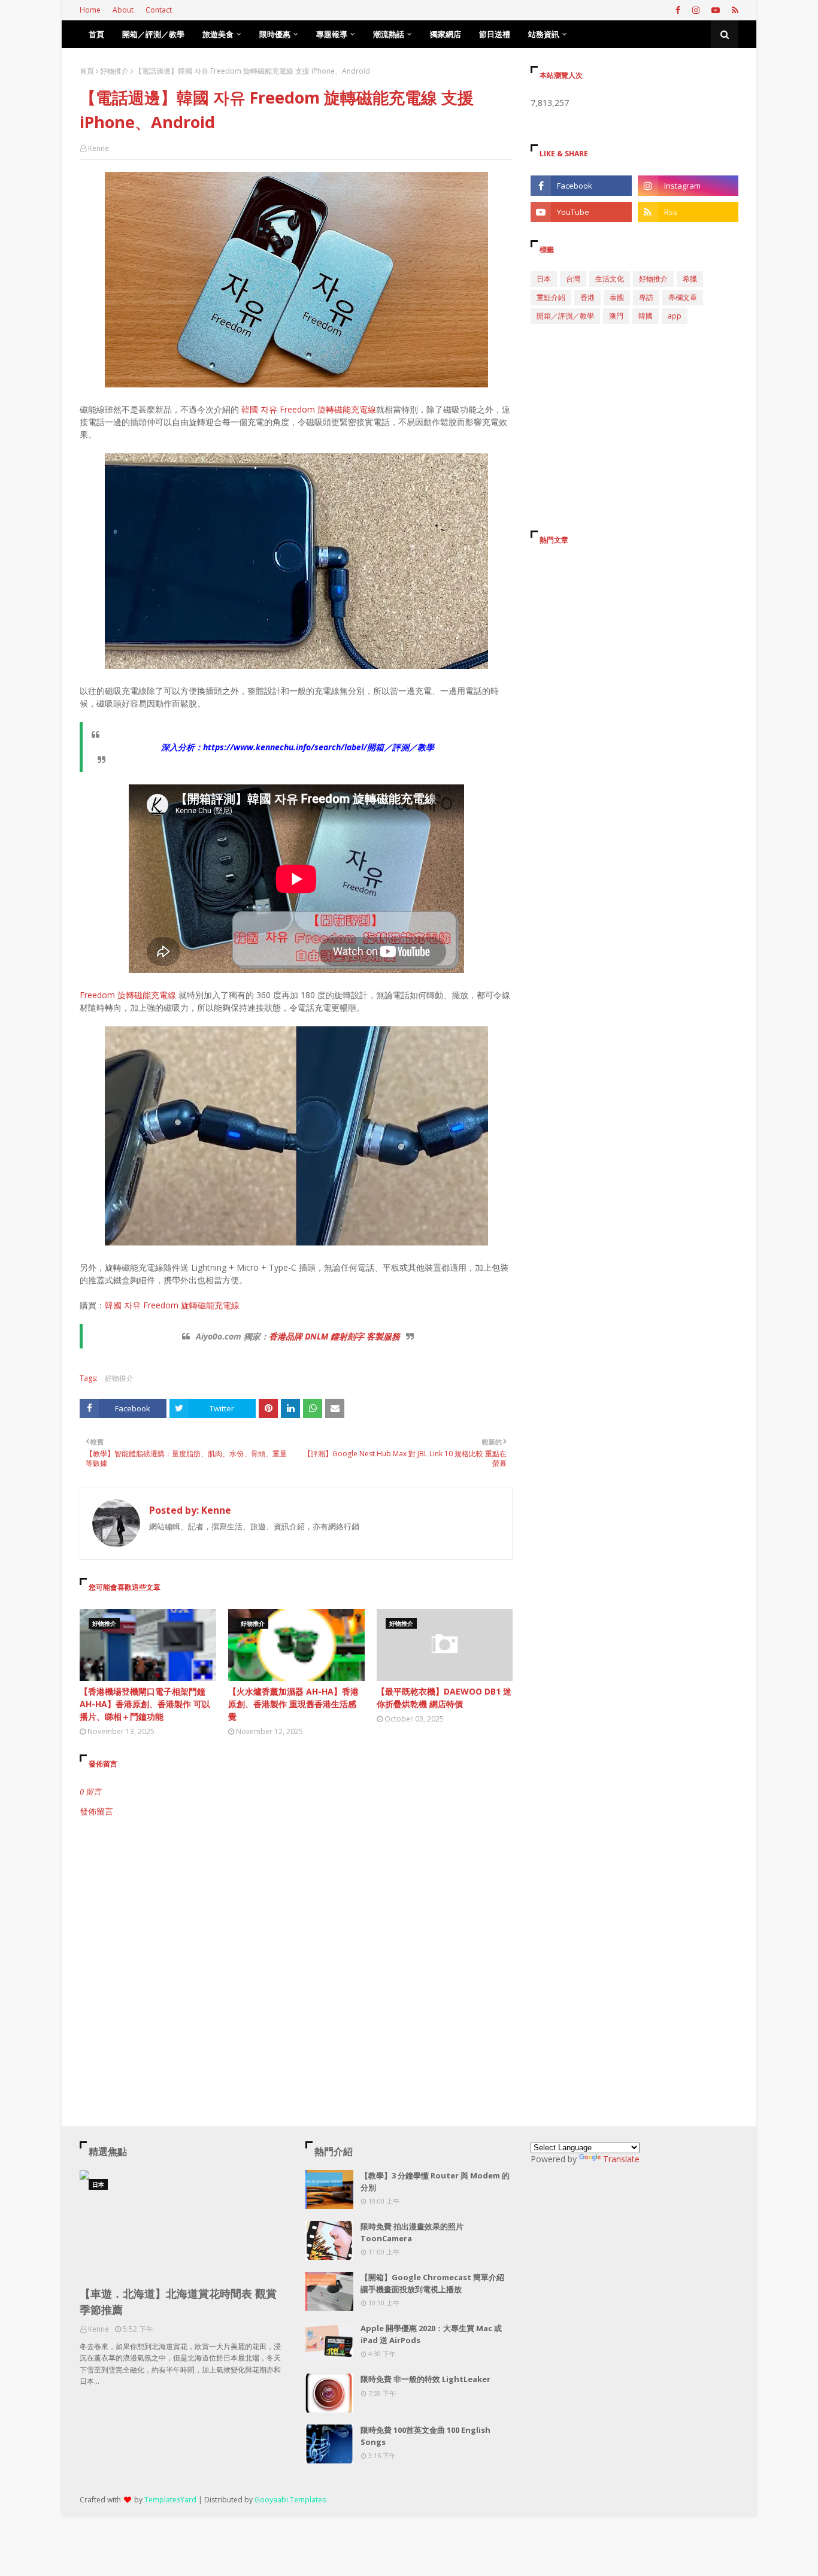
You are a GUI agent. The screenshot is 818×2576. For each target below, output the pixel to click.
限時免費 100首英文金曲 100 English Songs (425, 2436)
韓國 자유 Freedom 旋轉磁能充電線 (309, 409)
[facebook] (678, 10)
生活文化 (610, 279)
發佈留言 (96, 1811)
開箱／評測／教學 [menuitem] (153, 34)
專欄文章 (683, 297)
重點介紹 (551, 297)
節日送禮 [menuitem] (495, 34)
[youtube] (716, 10)
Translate (621, 2159)
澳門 (616, 316)
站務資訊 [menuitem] (544, 34)
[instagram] (696, 10)
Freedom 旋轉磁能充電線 (128, 995)
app (675, 316)
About (123, 10)
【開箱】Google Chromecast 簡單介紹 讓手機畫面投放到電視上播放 (432, 2283)
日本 (544, 279)
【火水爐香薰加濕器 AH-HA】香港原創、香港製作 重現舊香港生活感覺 (293, 1704)
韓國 (646, 316)
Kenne (99, 148)
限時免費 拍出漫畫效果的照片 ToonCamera (412, 2232)
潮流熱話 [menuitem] (389, 34)
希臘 (690, 279)
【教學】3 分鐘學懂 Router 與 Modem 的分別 (435, 2181)
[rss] (734, 10)
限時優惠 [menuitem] (275, 34)
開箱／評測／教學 (565, 316)
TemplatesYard (170, 2500)
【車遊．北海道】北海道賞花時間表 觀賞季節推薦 (178, 2301)
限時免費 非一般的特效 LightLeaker (425, 2379)
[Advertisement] (296, 1919)
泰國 (617, 297)
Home (90, 10)
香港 (587, 297)
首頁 (87, 71)
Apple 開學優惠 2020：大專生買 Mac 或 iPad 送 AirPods (431, 2334)
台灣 (573, 279)
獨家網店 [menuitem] (446, 34)
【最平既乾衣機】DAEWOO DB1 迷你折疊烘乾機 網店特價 (444, 1698)
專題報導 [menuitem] (332, 34)
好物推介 (114, 71)
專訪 (646, 297)
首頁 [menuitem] (96, 34)
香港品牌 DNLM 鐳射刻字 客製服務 (334, 1336)
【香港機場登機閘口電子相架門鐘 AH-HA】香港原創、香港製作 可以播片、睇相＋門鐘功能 (145, 1704)
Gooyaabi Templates (290, 2500)
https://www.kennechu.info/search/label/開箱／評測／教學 (319, 747)
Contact (159, 10)
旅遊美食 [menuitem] (218, 34)
